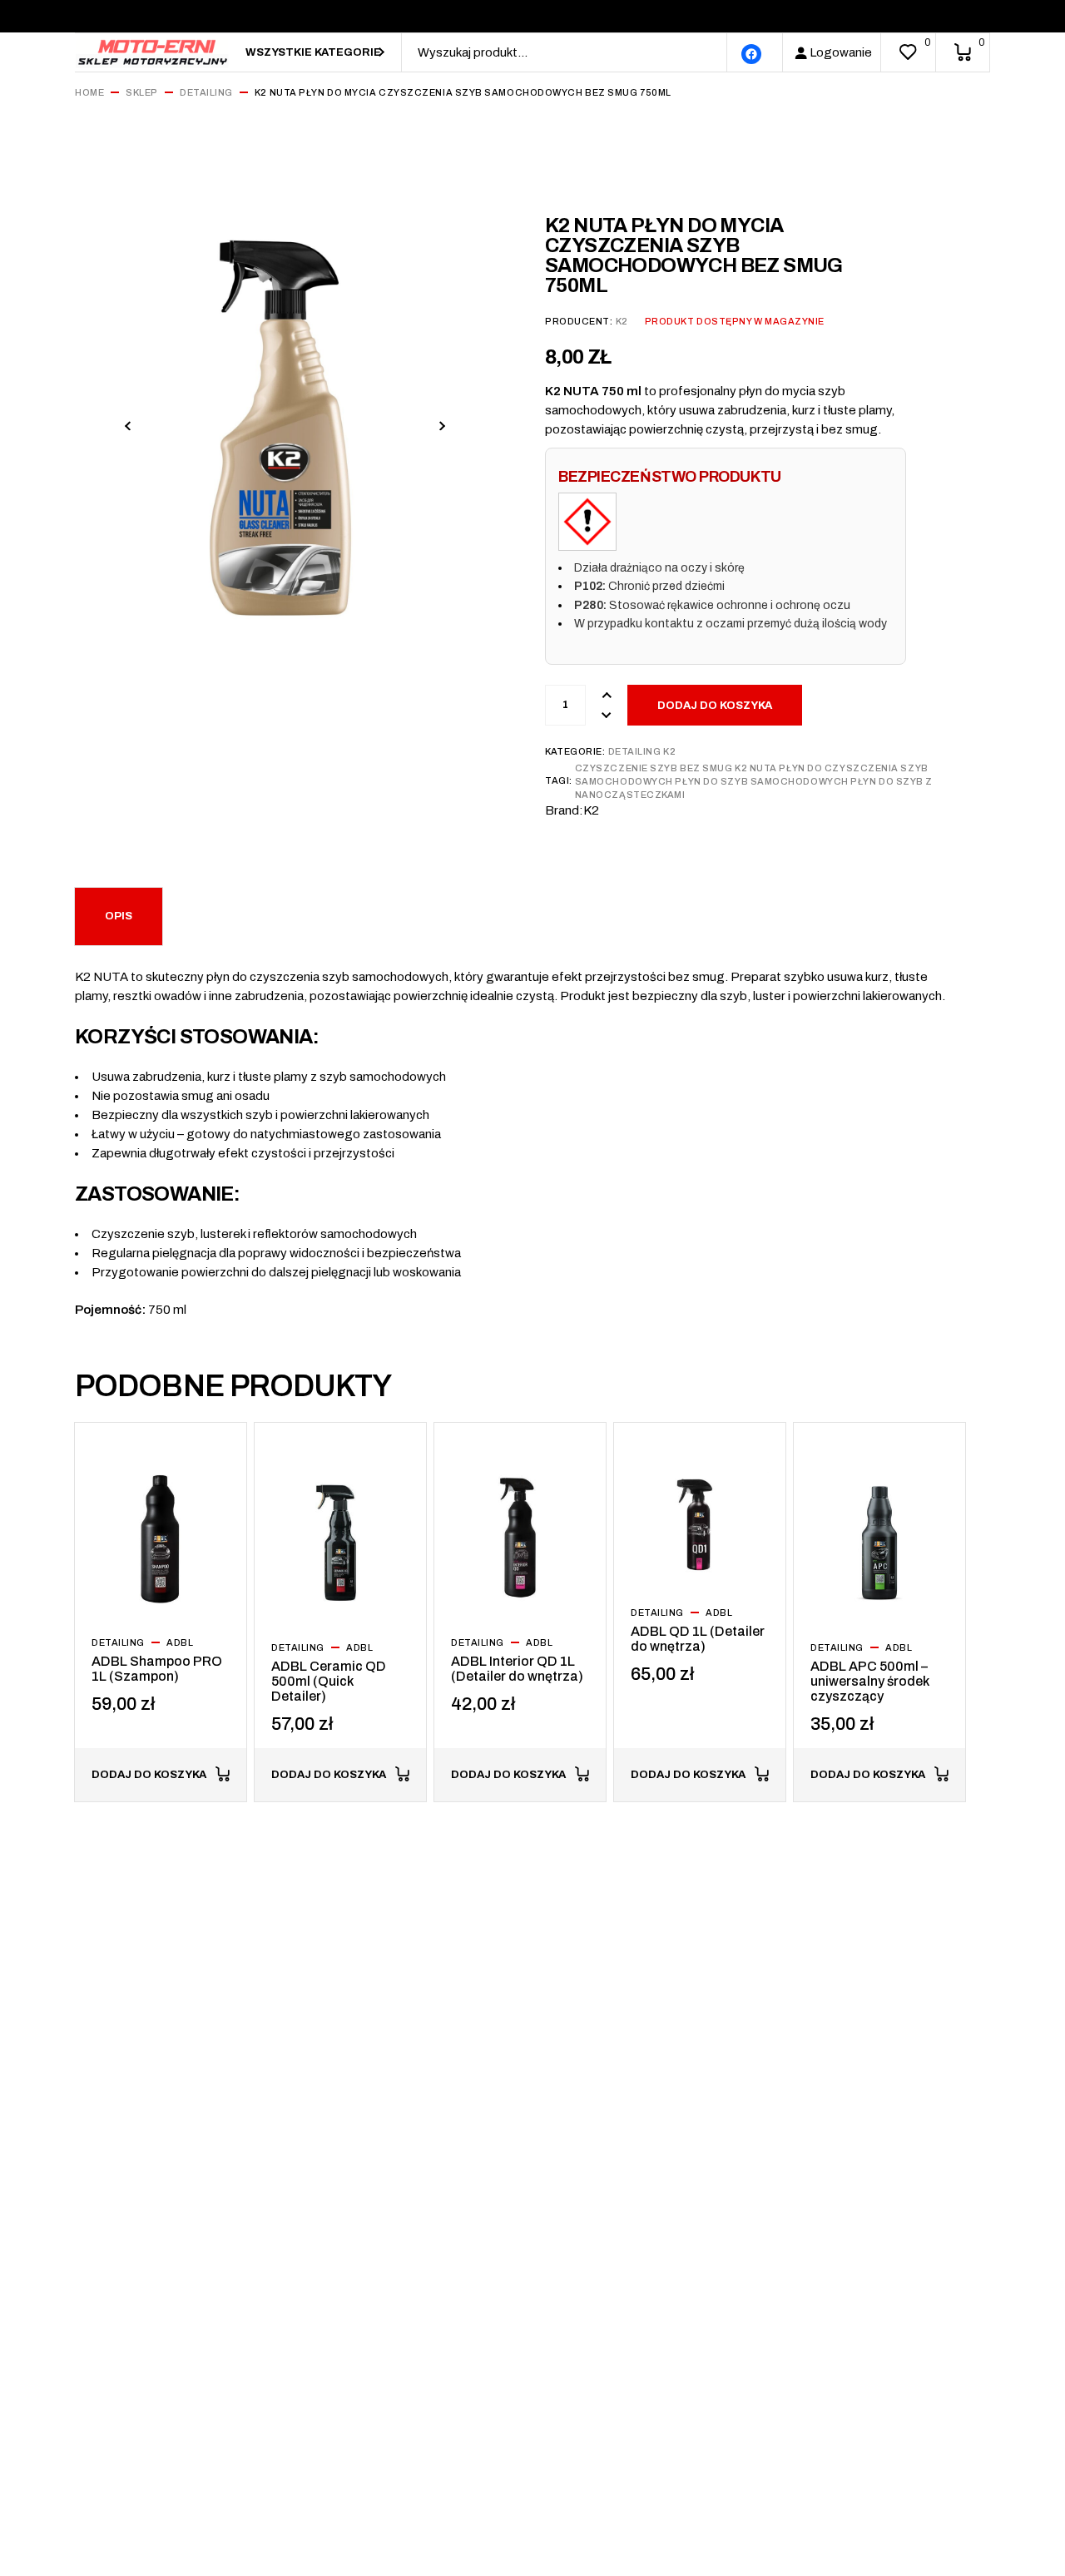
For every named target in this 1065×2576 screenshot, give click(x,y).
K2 (622, 321)
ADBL (180, 1642)
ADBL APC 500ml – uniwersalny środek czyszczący (869, 1681)
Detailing (635, 751)
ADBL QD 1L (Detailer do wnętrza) (698, 1639)
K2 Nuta (756, 768)
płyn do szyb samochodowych (761, 781)
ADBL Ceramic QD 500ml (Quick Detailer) (329, 1681)
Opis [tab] (119, 916)
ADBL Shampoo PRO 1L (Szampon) (157, 1669)
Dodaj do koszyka (715, 706)
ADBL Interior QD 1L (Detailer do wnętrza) (517, 1669)
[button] (128, 426)
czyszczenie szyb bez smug (654, 768)
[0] (908, 52)
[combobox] (315, 52)
